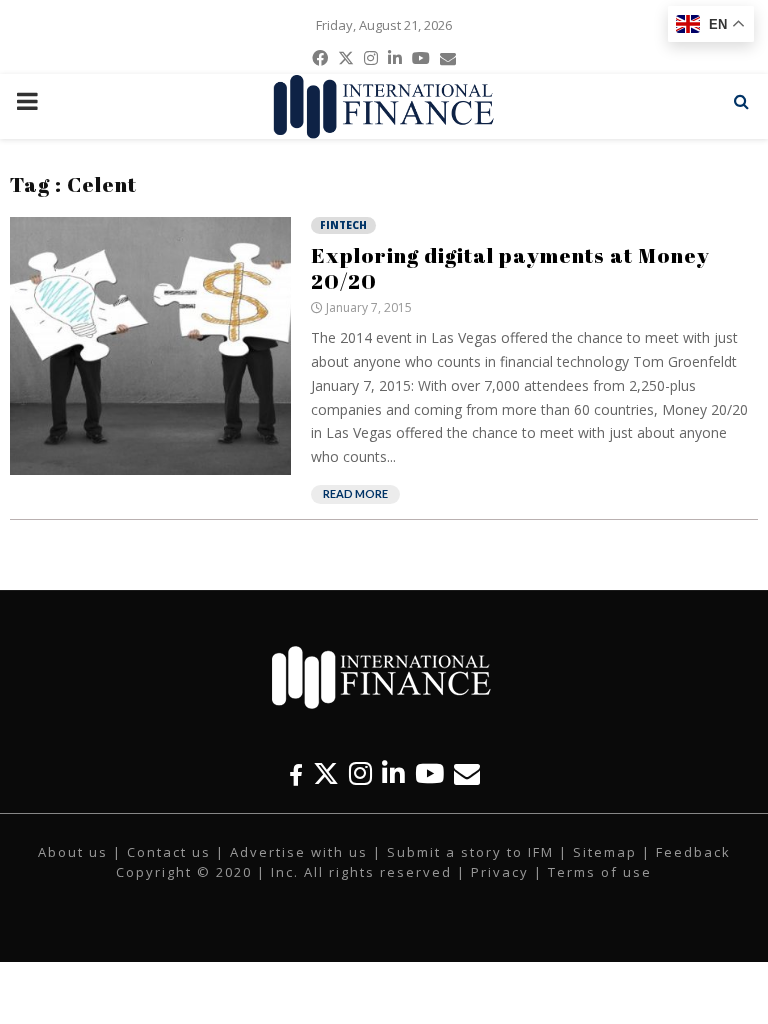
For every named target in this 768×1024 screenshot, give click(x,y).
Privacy (500, 872)
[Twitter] (326, 773)
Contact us (169, 852)
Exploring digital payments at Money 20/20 (510, 268)
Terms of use (600, 872)
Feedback (693, 852)
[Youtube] (429, 773)
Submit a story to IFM (470, 852)
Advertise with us (299, 852)
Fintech (343, 225)
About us (73, 852)
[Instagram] (360, 773)
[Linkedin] (393, 773)
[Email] (467, 773)
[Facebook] (296, 773)
